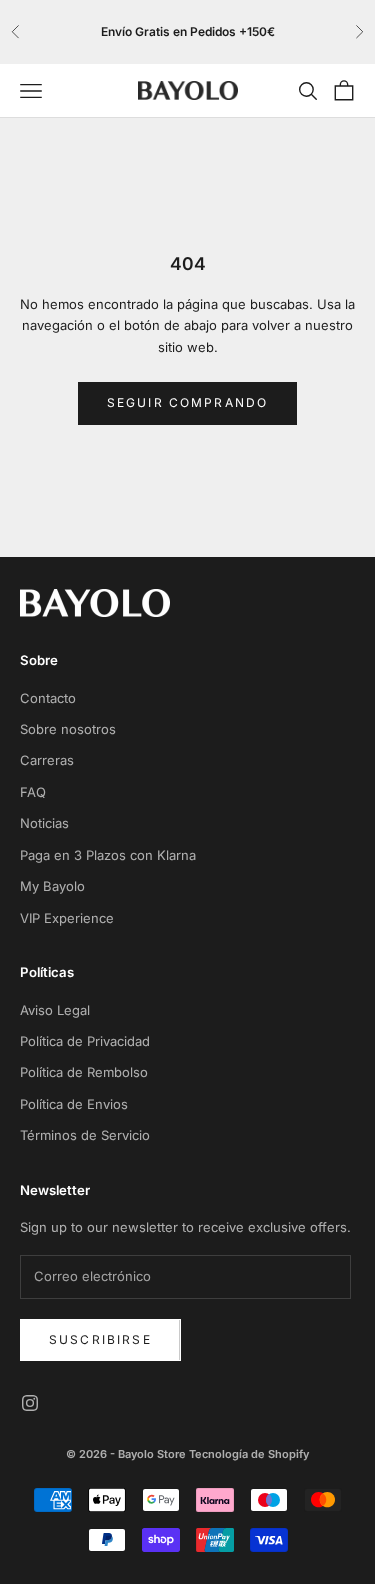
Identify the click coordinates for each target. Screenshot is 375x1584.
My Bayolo (52, 886)
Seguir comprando (188, 402)
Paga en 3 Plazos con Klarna (108, 855)
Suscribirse (100, 1339)
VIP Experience (67, 918)
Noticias (44, 823)
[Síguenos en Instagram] (30, 1403)
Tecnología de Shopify (249, 1454)
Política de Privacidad (85, 1041)
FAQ (33, 792)
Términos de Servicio (85, 1135)
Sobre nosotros (68, 729)
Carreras (47, 760)
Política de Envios (74, 1104)
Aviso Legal (55, 1010)
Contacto (48, 698)
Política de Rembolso (84, 1072)
